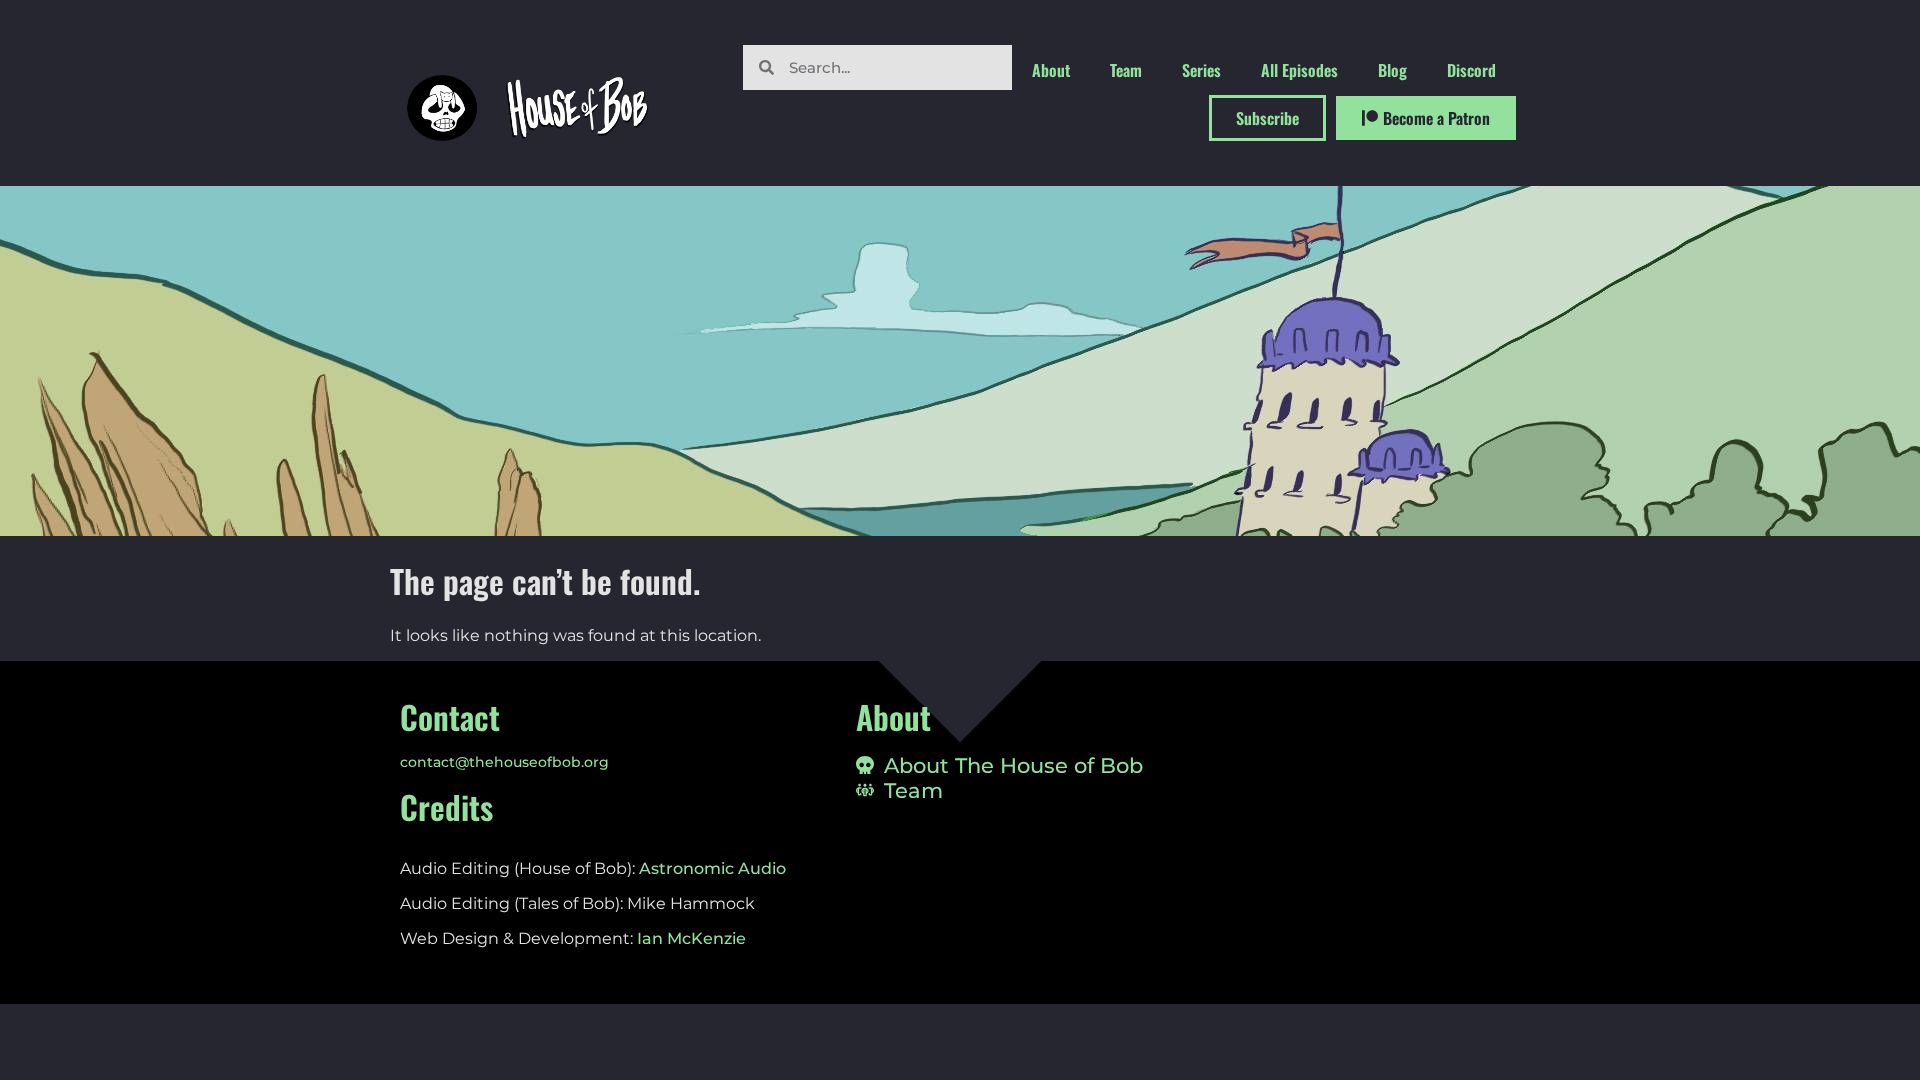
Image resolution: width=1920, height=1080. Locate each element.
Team (1126, 70)
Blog (1392, 70)
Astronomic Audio (712, 868)
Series (1201, 70)
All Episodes (1299, 70)
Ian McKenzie (691, 938)
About (1051, 70)
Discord (1471, 70)
